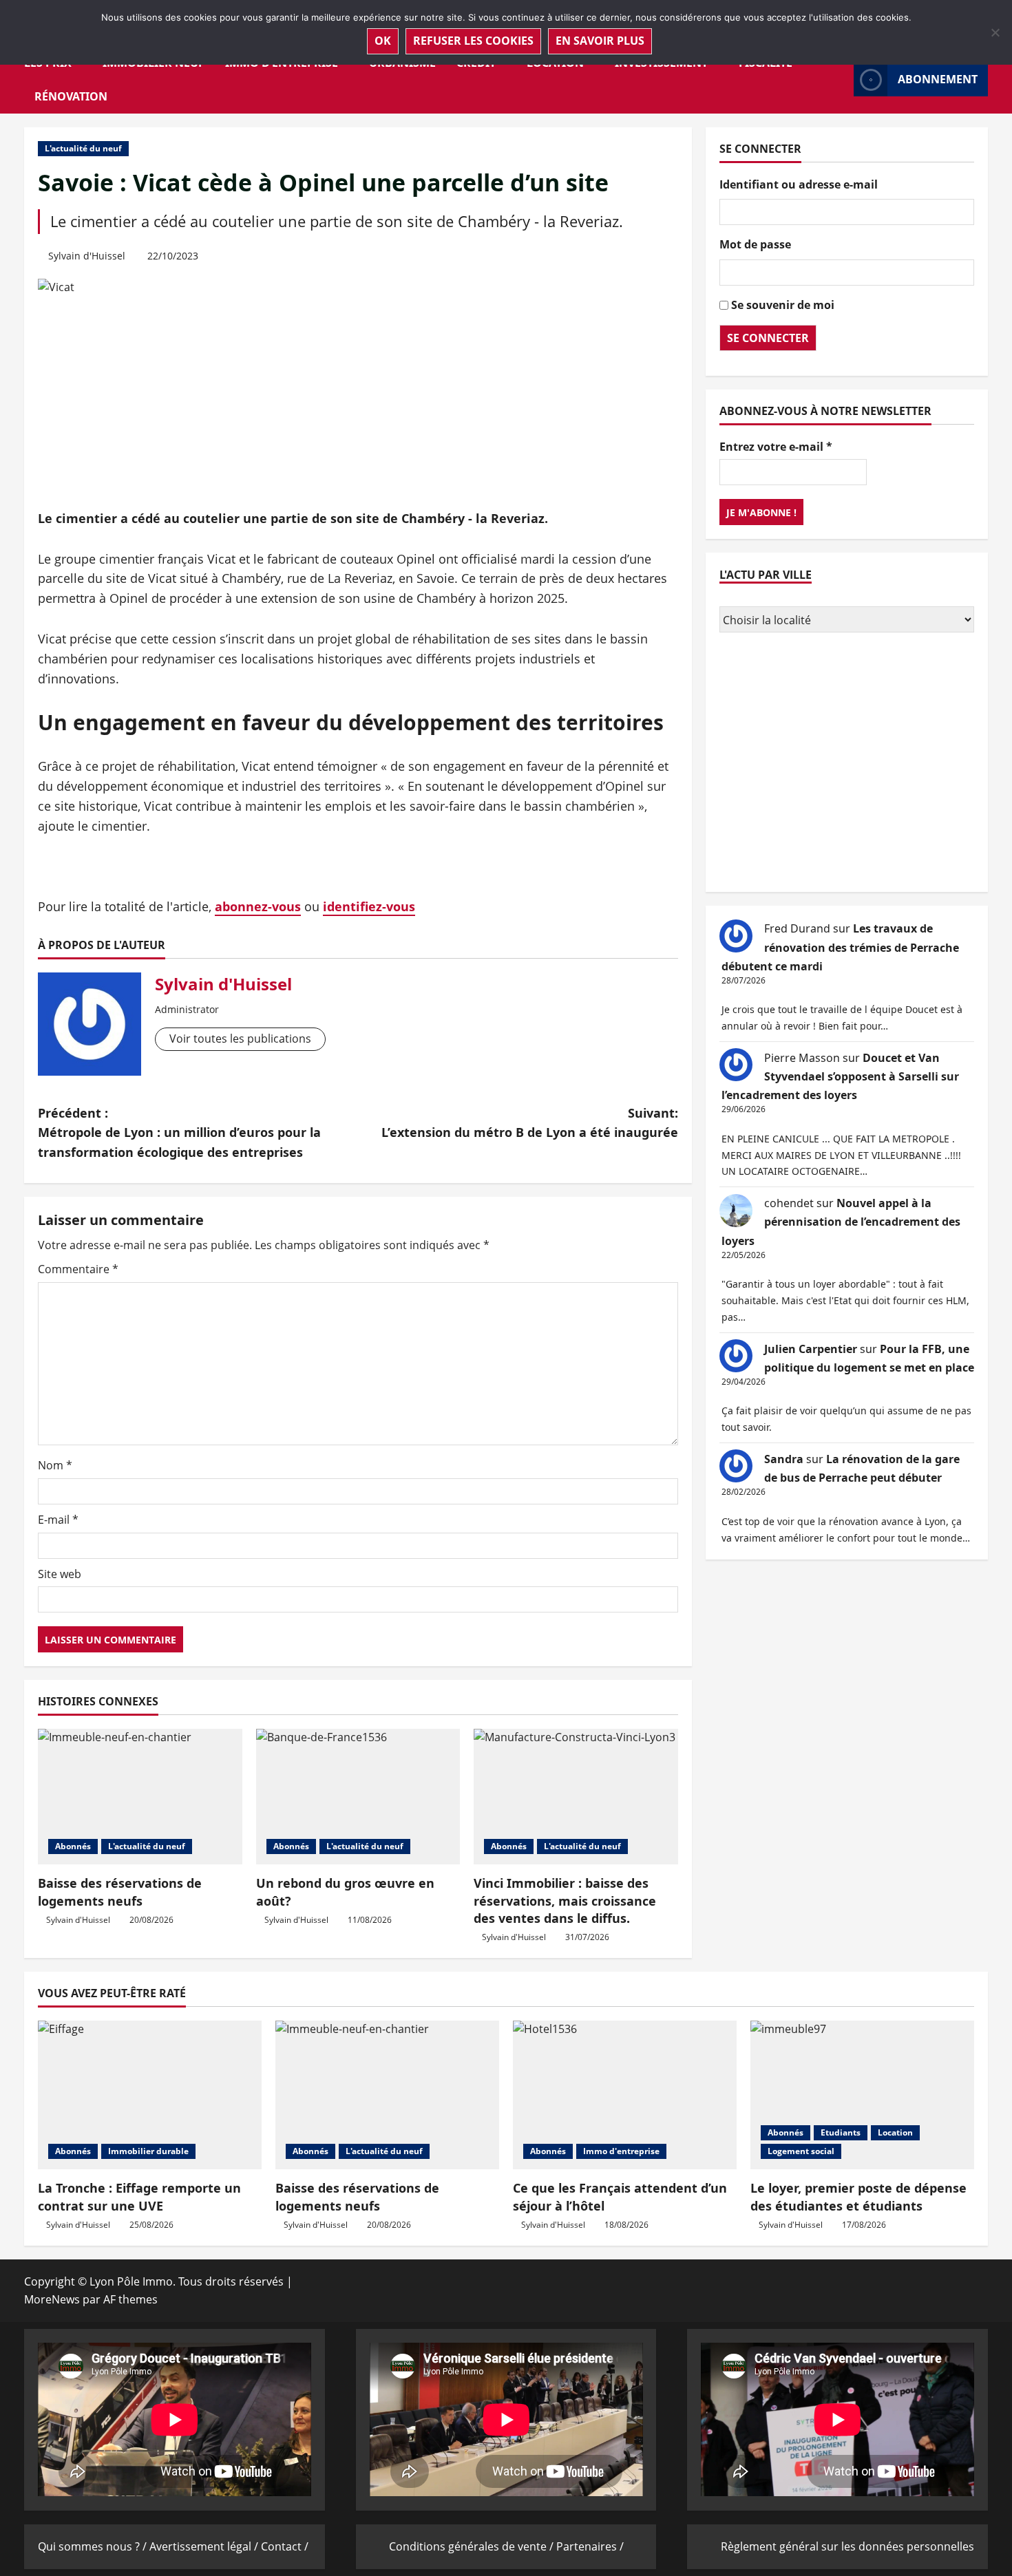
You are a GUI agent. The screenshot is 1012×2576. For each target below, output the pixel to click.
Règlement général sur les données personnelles (847, 2546)
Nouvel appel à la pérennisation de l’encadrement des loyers (841, 1222)
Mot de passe (755, 244)
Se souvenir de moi (783, 304)
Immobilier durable (148, 2151)
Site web (60, 1574)
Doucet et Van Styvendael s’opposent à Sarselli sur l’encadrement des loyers (840, 1076)
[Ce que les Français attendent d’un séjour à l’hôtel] (625, 2095)
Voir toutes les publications (240, 1039)
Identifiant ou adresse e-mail (799, 184)
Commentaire (78, 1269)
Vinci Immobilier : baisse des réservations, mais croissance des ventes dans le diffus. (565, 1900)
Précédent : (179, 1133)
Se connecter (768, 337)
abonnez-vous (258, 906)
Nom (55, 1465)
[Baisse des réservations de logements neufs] (140, 1797)
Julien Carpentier (811, 1348)
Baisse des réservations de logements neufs (120, 1892)
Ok (383, 41)
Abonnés (73, 1846)
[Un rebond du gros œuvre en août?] (358, 1797)
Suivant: (530, 1123)
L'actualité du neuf (83, 148)
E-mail (58, 1520)
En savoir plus (600, 41)
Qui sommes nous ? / (94, 2546)
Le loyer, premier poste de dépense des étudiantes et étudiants (858, 2196)
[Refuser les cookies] (995, 32)
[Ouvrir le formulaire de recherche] (839, 79)
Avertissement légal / (205, 2546)
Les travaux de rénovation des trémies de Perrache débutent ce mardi (840, 947)
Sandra (784, 1458)
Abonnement (938, 79)
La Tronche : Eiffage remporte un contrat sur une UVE (139, 2196)
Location (895, 2132)
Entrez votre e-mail (776, 446)
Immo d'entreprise (621, 2151)
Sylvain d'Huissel (87, 256)
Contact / (285, 2546)
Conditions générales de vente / (473, 2546)
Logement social (801, 2151)
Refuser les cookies (473, 41)
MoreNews (52, 2299)
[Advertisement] (847, 764)
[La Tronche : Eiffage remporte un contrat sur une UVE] (150, 2095)
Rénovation (71, 96)
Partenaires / (590, 2546)
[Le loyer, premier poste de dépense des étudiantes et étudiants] (862, 2095)
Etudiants (841, 2132)
